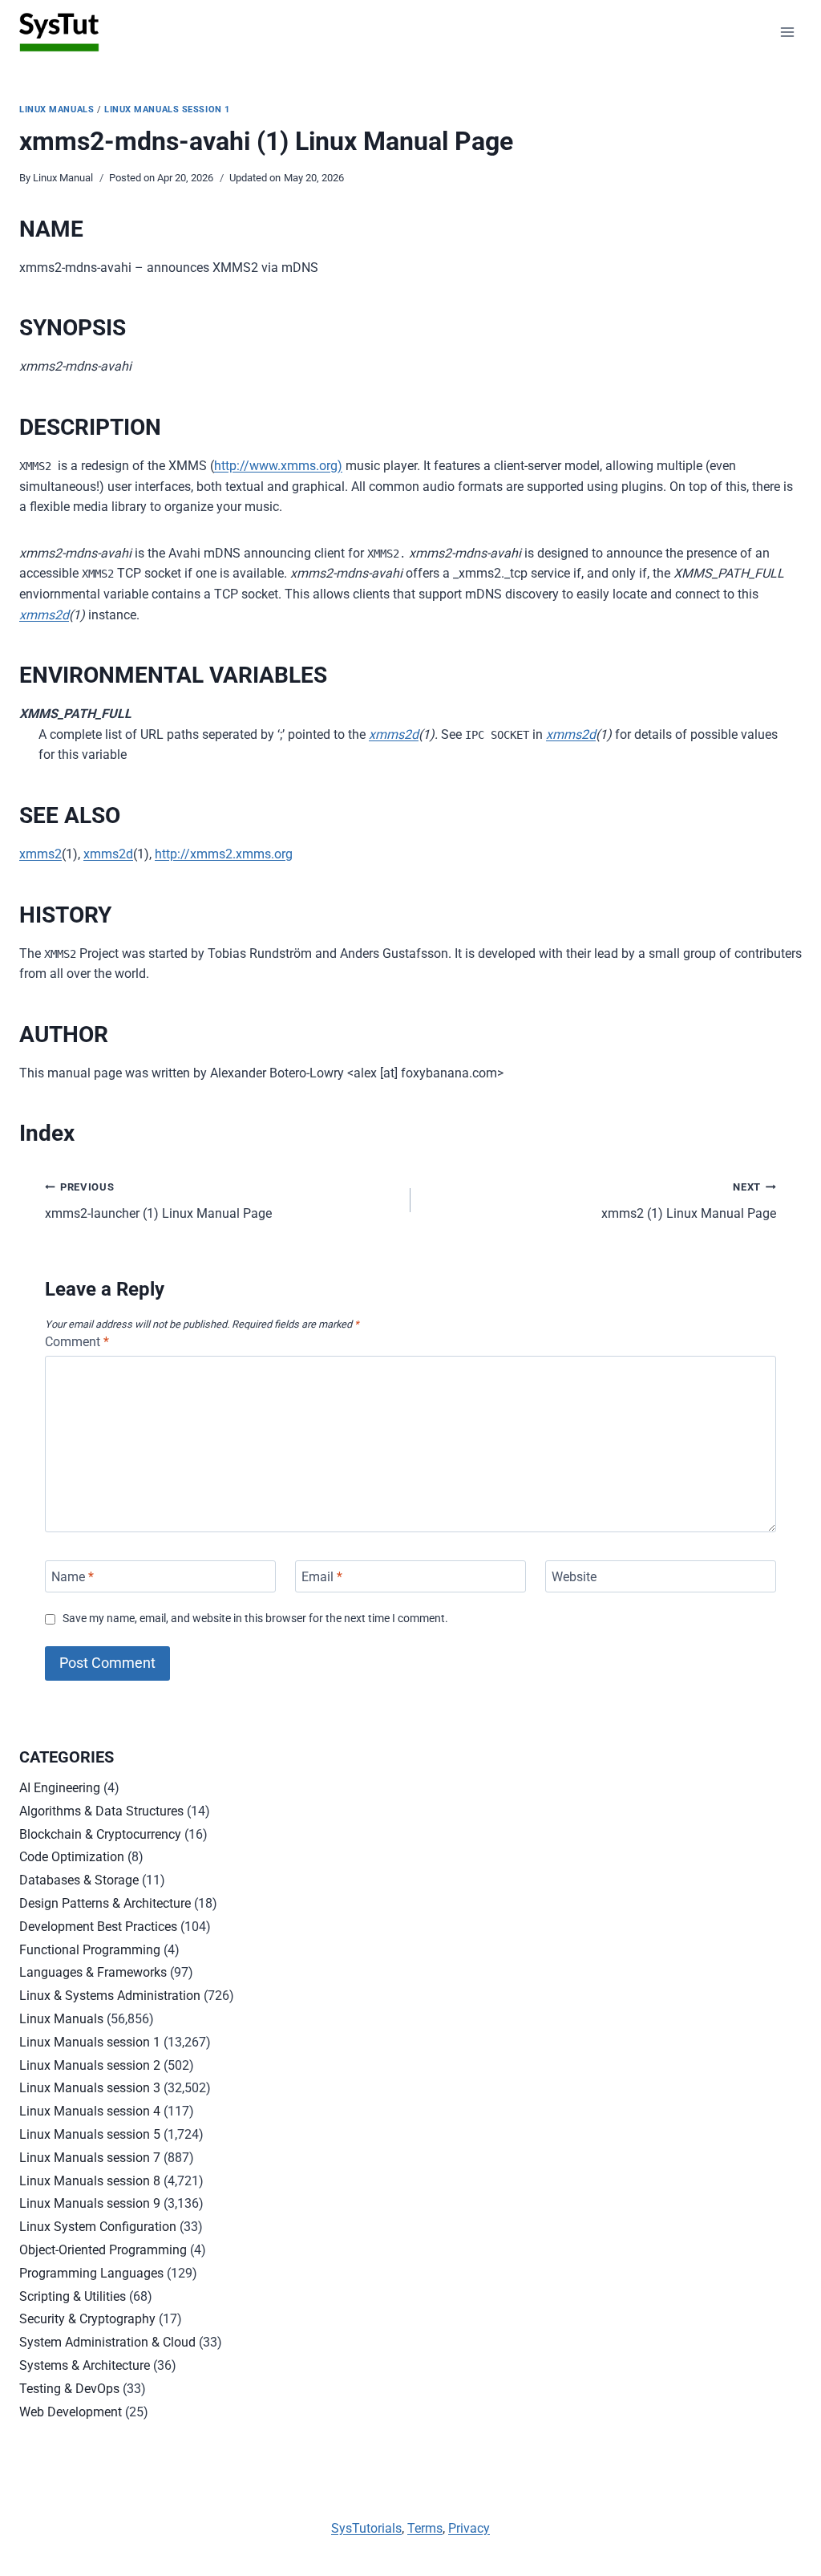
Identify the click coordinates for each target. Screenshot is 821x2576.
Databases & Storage (79, 1880)
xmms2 (40, 854)
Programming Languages (91, 2273)
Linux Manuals (57, 110)
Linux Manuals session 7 (90, 2158)
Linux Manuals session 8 (90, 2181)
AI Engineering (60, 1788)
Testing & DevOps (69, 2389)
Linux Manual (63, 178)
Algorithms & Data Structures (101, 1811)
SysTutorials (366, 2528)
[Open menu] (787, 32)
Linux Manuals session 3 (90, 2088)
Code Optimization (72, 1857)
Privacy (469, 2528)
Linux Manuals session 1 (167, 110)
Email (322, 1576)
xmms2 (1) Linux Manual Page (689, 1201)
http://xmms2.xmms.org (224, 854)
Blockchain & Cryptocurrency (100, 1834)
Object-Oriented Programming (103, 2250)
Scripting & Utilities (73, 2296)
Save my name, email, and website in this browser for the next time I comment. (255, 1619)
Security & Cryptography (87, 2319)
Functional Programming (90, 1950)
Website (574, 1576)
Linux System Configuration (98, 2227)
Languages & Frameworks (93, 1972)
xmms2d (44, 615)
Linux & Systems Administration (110, 1996)
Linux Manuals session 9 (90, 2203)
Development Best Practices (98, 1927)
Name (73, 1576)
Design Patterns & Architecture (105, 1903)
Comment (77, 1342)
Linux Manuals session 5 (90, 2134)
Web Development (71, 2412)
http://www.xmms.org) (278, 466)
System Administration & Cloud (107, 2342)
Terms (425, 2528)
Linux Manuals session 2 (90, 2065)
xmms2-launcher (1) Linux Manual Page (158, 1201)
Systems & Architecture (85, 2365)
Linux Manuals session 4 (90, 2111)
